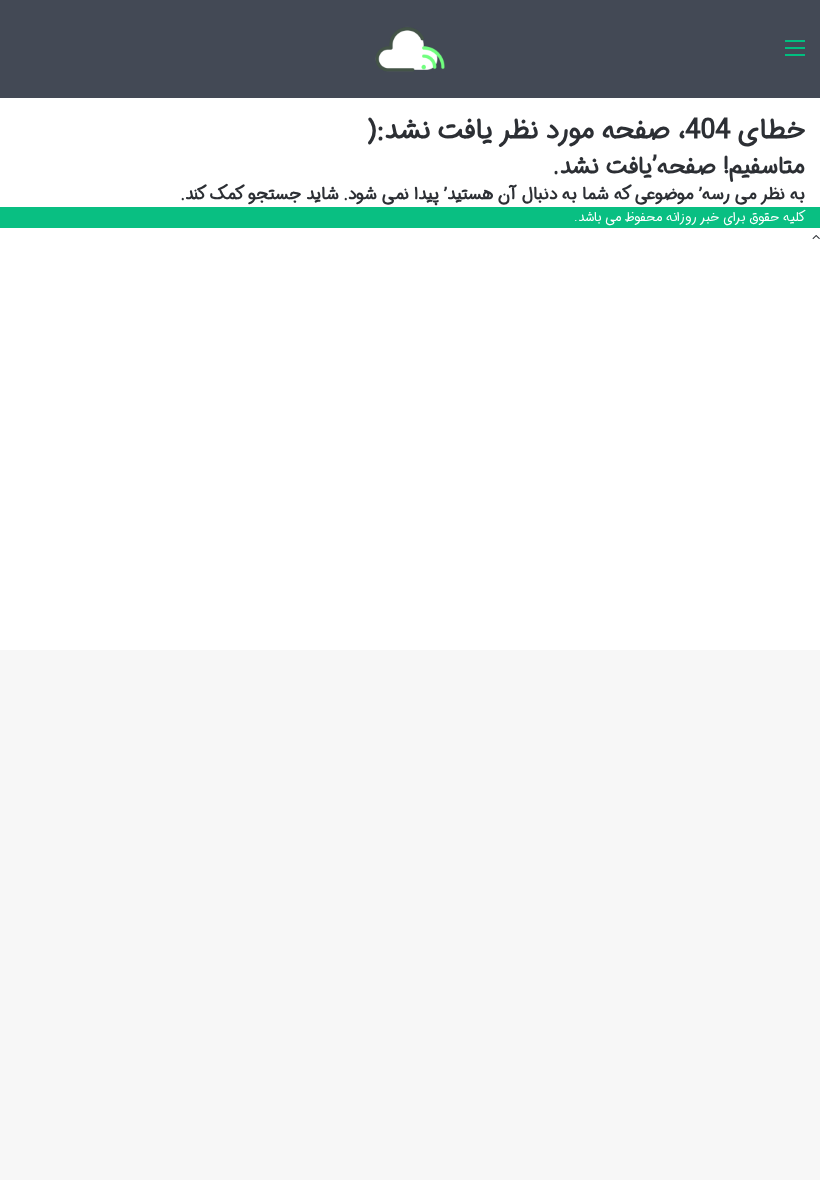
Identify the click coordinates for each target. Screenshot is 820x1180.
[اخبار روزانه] (795, 56)
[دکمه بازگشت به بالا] (816, 238)
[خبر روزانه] (410, 49)
